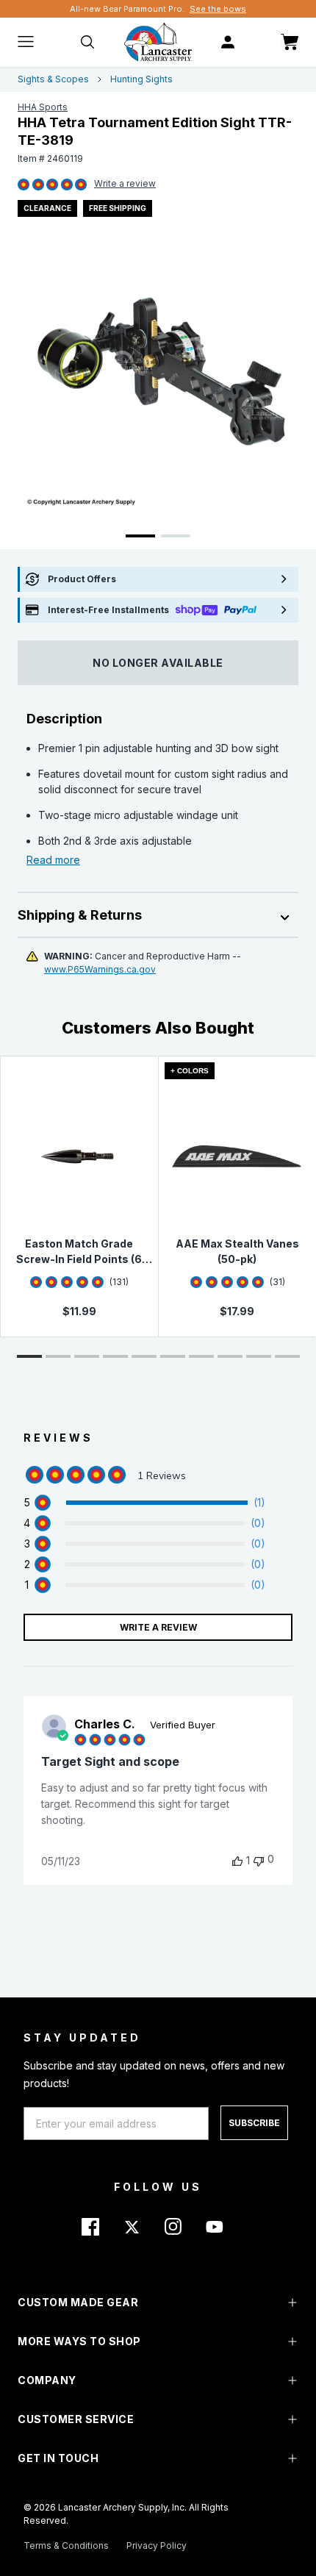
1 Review (125, 185)
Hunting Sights (141, 79)
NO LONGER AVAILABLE (158, 663)
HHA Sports (43, 107)
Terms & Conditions (66, 2545)
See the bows (218, 9)
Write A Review (158, 1627)
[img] (24, 185)
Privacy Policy (157, 2545)
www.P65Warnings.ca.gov (100, 969)
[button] (29, 1356)
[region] (144, 1503)
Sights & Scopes (53, 79)
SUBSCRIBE (254, 2123)
